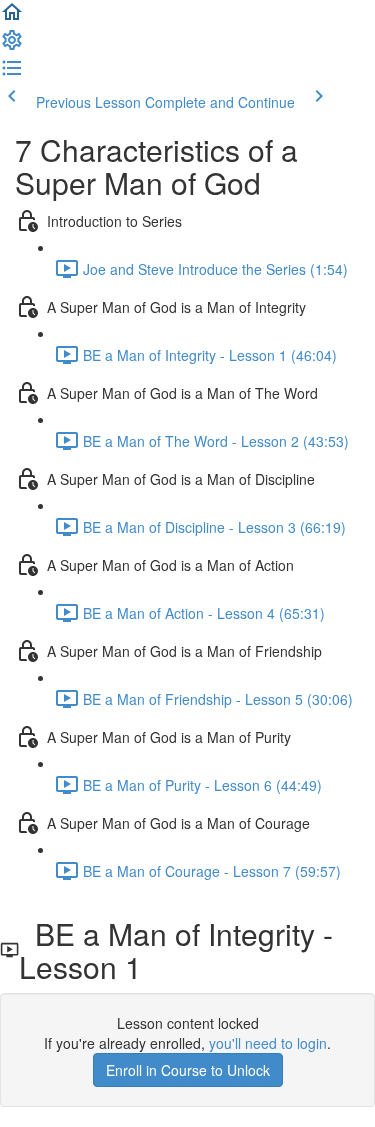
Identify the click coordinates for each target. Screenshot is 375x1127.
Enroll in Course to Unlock (188, 1070)
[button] (12, 18)
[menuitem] (12, 46)
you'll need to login (268, 1043)
